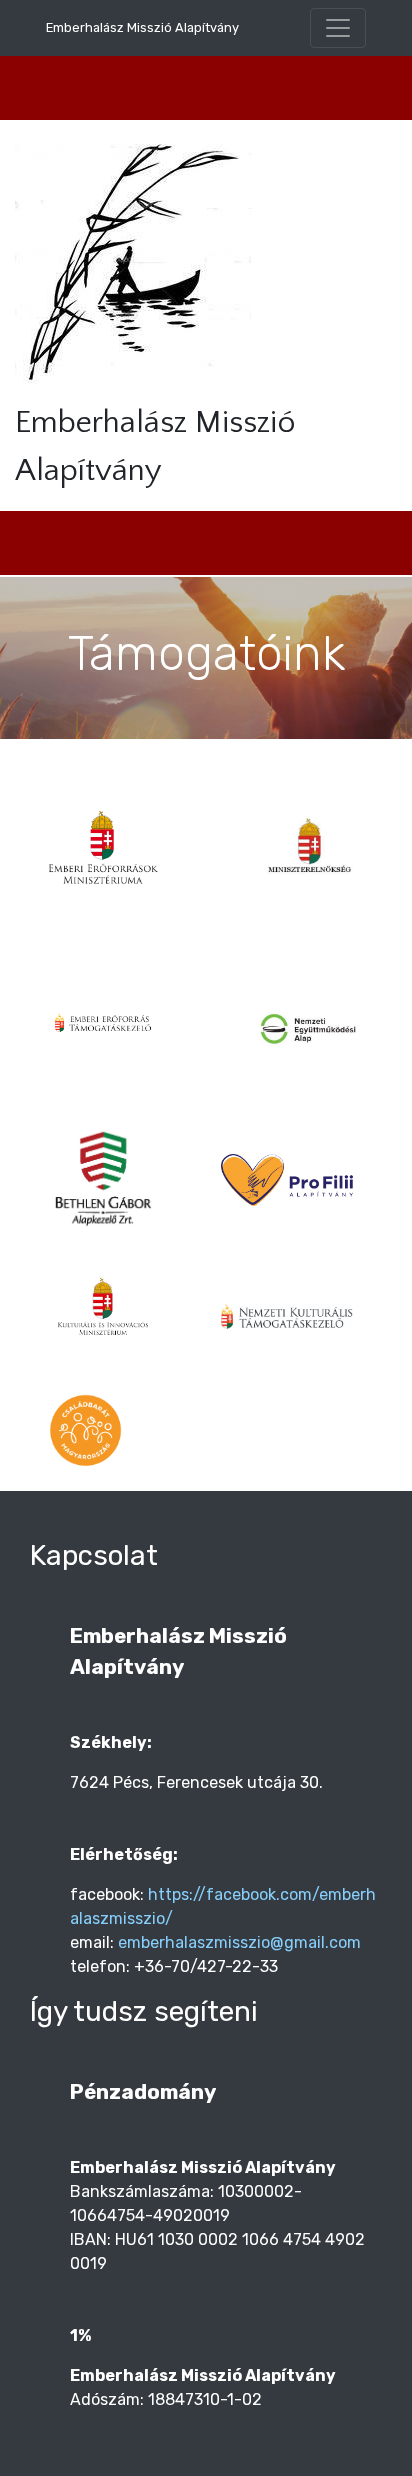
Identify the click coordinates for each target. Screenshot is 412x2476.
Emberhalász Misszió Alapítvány (142, 27)
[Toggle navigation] (338, 28)
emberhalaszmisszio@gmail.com (239, 1942)
